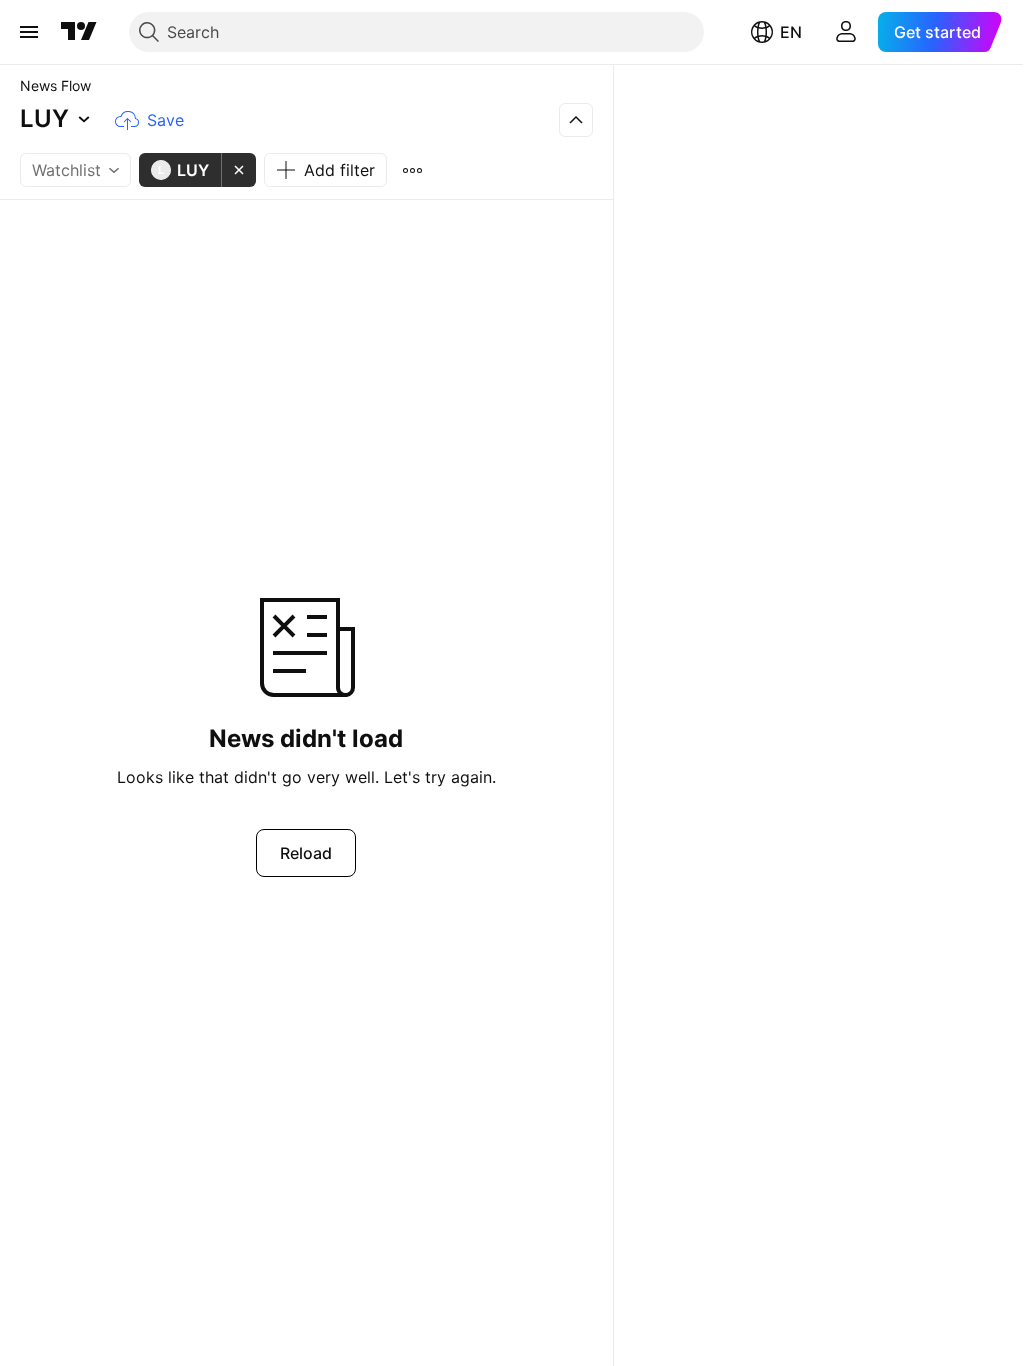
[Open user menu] (846, 32)
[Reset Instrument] (239, 170)
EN (791, 32)
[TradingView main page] (79, 32)
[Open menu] (29, 32)
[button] (58, 120)
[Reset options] (412, 170)
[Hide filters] (576, 120)
